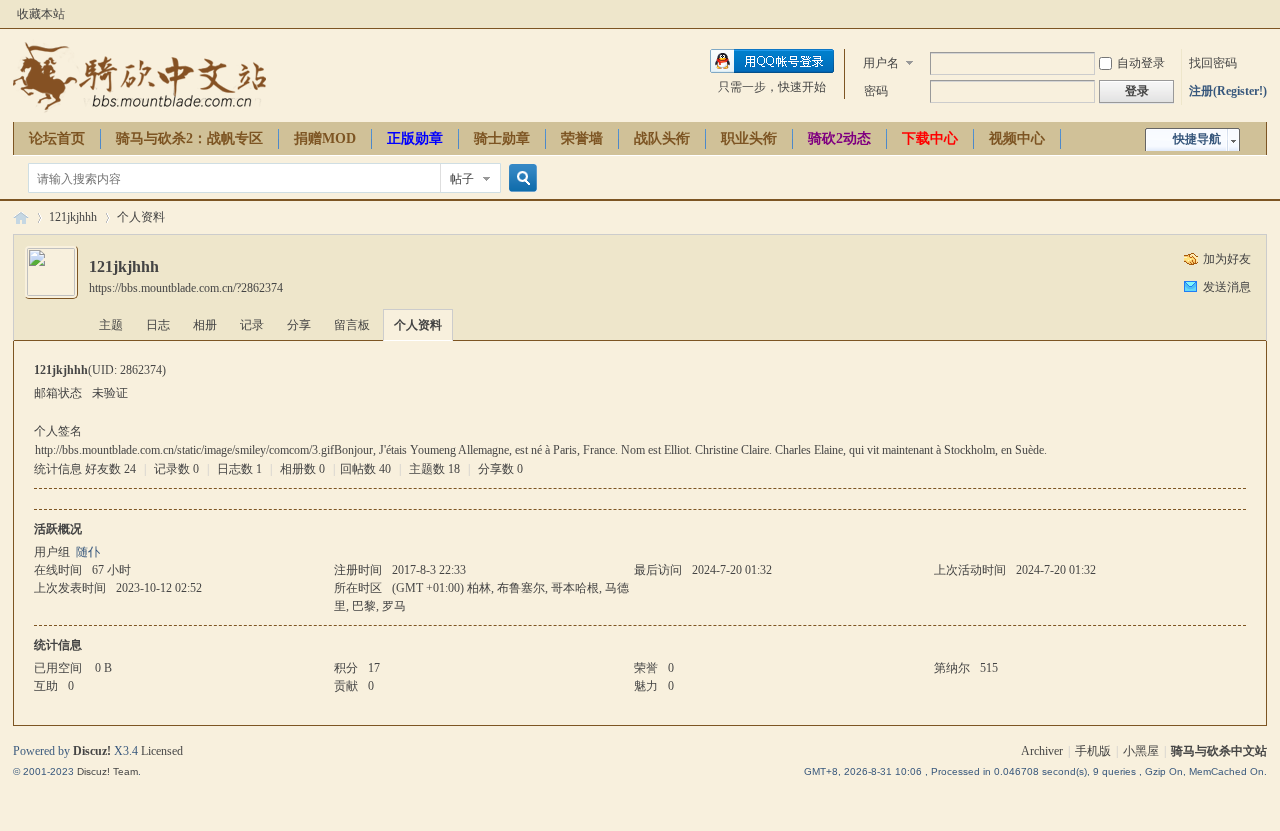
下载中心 (930, 138)
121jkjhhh (73, 217)
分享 (299, 325)
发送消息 (1227, 287)
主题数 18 (434, 469)
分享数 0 (500, 469)
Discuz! (92, 751)
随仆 (88, 552)
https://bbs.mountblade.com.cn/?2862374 (186, 288)
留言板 (352, 325)
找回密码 (1213, 63)
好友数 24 (110, 469)
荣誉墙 (582, 138)
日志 (158, 325)
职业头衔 (749, 138)
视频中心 (1017, 138)
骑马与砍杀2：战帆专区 (189, 138)
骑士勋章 (502, 138)
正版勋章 (415, 138)
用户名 (881, 63)
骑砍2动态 (839, 138)
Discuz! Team (107, 771)
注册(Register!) (1228, 91)
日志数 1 (239, 469)
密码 (876, 91)
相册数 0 (302, 469)
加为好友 (1227, 259)
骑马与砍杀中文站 (1219, 751)
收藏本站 (41, 14)
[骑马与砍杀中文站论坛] (139, 110)
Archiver (1042, 751)
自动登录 (1141, 63)
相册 (205, 325)
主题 (111, 325)
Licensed (162, 751)
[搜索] (520, 178)
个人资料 (418, 325)
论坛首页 (57, 138)
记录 (252, 325)
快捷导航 (1197, 139)
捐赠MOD (325, 138)
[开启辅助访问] (1262, 14)
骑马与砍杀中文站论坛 (21, 217)
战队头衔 (662, 138)
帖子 (462, 179)
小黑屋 (1141, 751)
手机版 (1093, 751)
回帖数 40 (365, 469)
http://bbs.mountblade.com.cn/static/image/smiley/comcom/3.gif (184, 450)
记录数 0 (176, 469)
